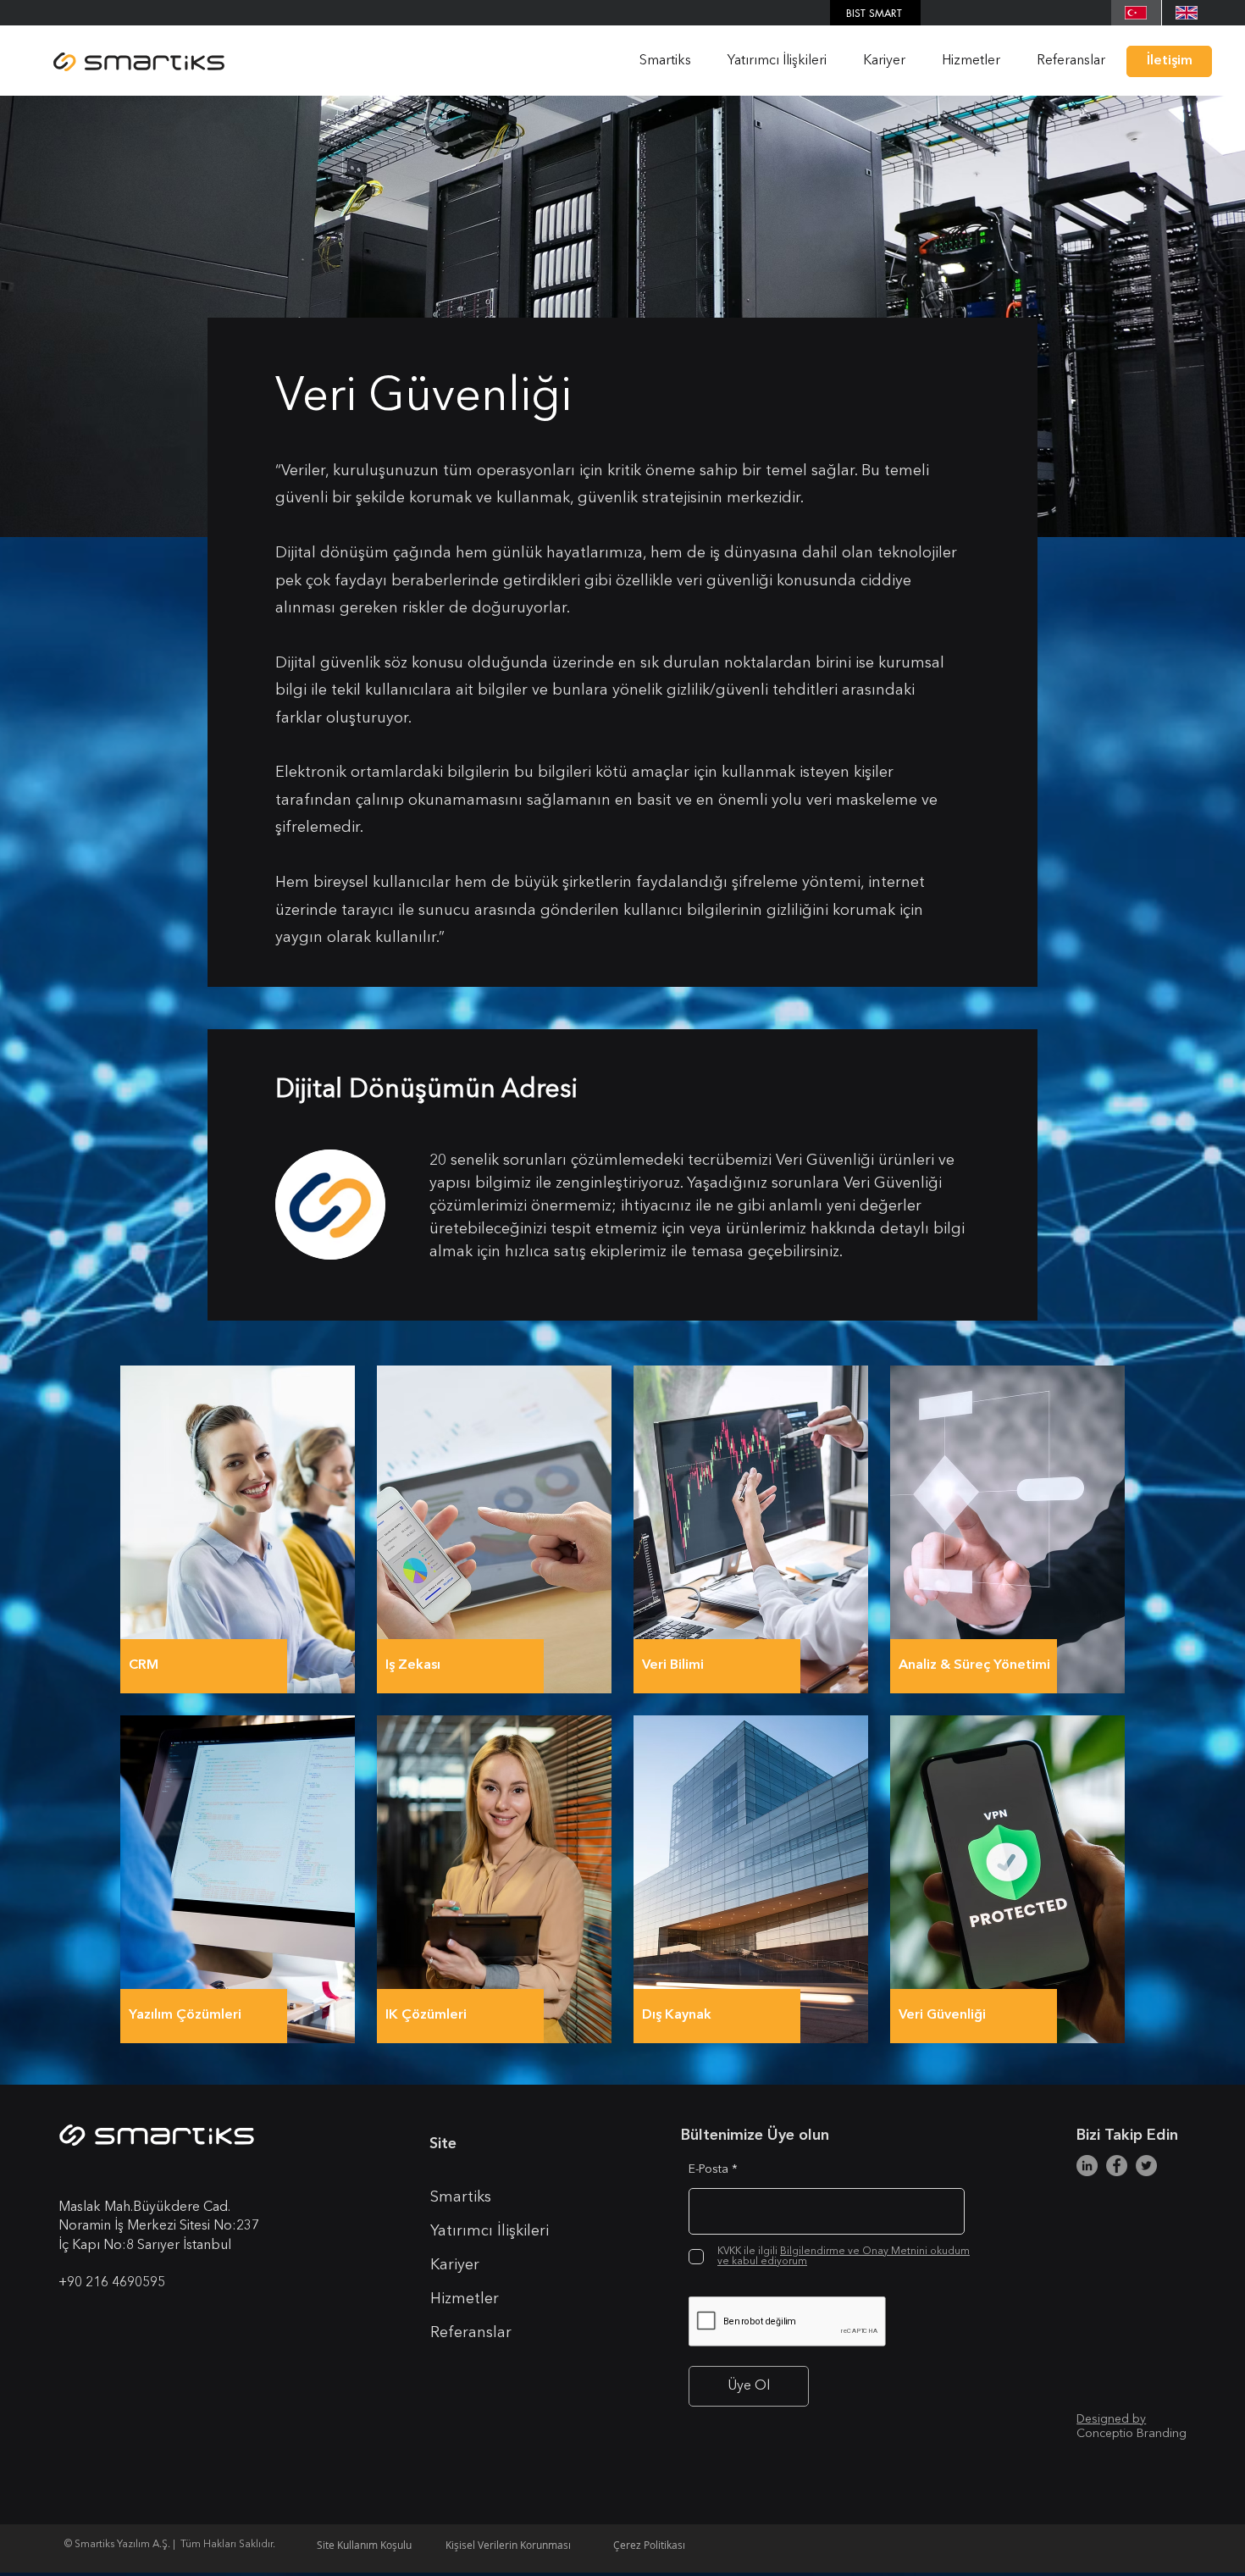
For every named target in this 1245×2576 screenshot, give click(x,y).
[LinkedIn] (1087, 2166)
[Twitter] (1146, 2166)
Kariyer (455, 2265)
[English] (1187, 13)
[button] (659, 61)
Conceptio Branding (1132, 2434)
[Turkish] (1136, 13)
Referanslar (471, 2333)
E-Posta (708, 2169)
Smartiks (461, 2197)
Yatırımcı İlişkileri (490, 2231)
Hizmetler (465, 2299)
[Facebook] (1117, 2166)
